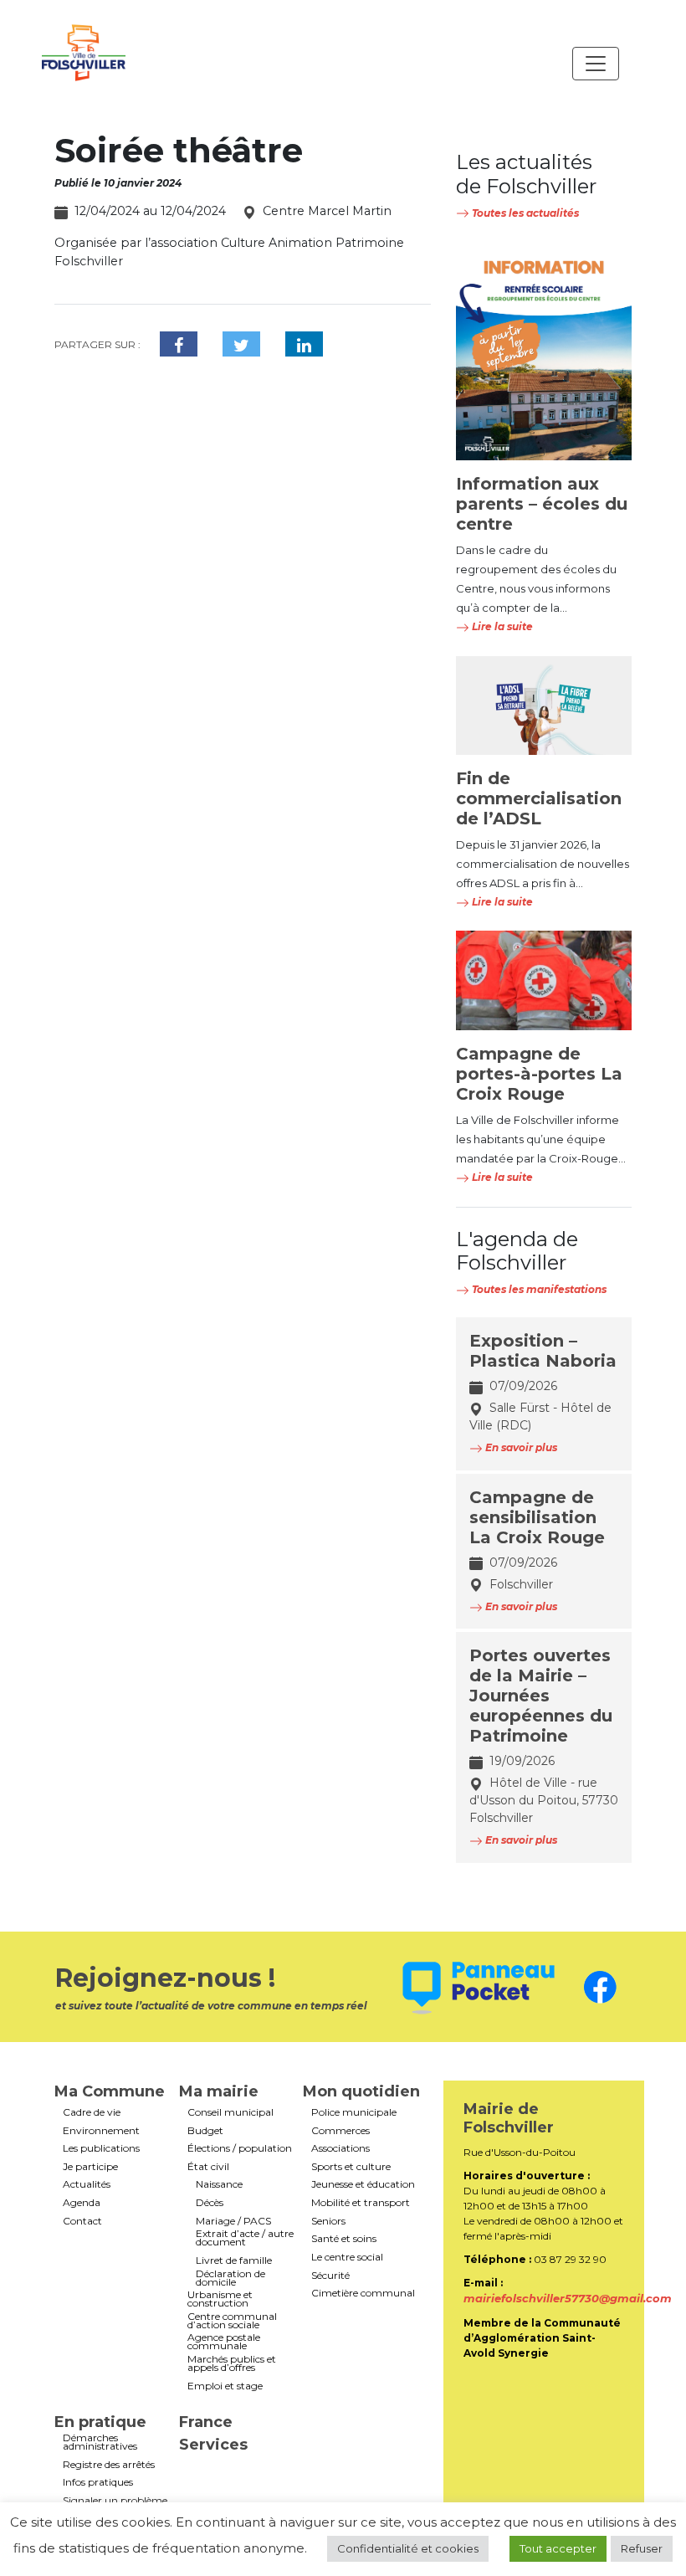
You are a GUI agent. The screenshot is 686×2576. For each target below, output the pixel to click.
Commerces (340, 2131)
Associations (340, 2148)
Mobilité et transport (361, 2203)
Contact (82, 2221)
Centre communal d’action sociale (232, 2321)
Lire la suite (501, 626)
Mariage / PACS (233, 2221)
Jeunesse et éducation (363, 2184)
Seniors (328, 2221)
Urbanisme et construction (220, 2299)
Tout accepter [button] (558, 2548)
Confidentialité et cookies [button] (408, 2548)
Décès (210, 2203)
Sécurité (330, 2276)
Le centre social (347, 2257)
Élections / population (240, 2148)
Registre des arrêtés (109, 2465)
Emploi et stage (225, 2386)
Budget (205, 2131)
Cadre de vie (92, 2112)
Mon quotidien (361, 2091)
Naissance (219, 2184)
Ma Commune (110, 2091)
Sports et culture (351, 2167)
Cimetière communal (363, 2293)
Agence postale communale (224, 2342)
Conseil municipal (230, 2112)
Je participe (90, 2167)
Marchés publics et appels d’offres (232, 2363)
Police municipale (354, 2112)
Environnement (101, 2131)
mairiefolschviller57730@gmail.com (568, 2298)
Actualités (87, 2184)
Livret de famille (234, 2260)
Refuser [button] (642, 2548)
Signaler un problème (115, 2501)
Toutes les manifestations (538, 1289)
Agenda (82, 2203)
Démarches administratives (100, 2442)
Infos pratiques (98, 2482)
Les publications (101, 2148)
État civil (208, 2167)
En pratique (100, 2422)
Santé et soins (344, 2239)
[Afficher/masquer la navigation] (596, 64)
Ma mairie (219, 2091)
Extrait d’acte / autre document (245, 2238)
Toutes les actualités (524, 213)
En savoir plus (520, 1447)
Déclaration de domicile (230, 2278)
